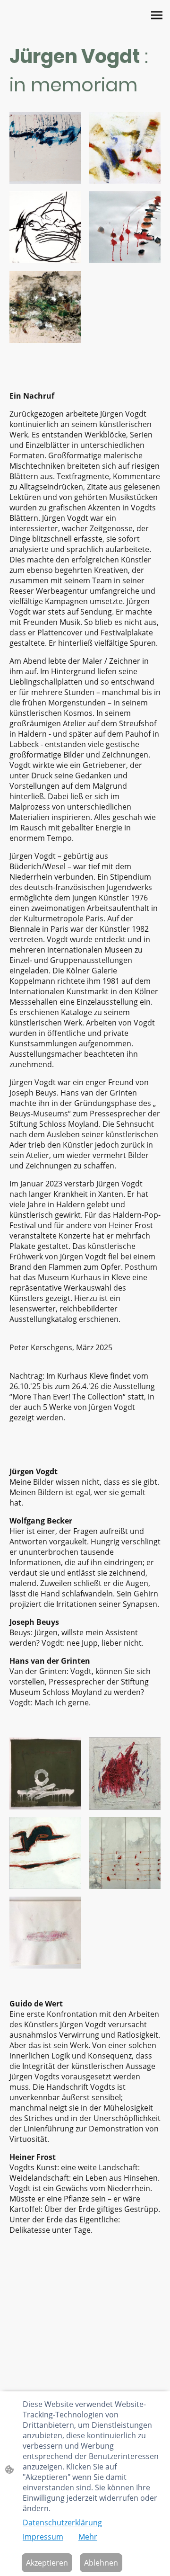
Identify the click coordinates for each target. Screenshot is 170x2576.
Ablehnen (101, 2563)
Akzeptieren (47, 2563)
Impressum (43, 2537)
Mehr (88, 2537)
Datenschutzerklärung (62, 2523)
